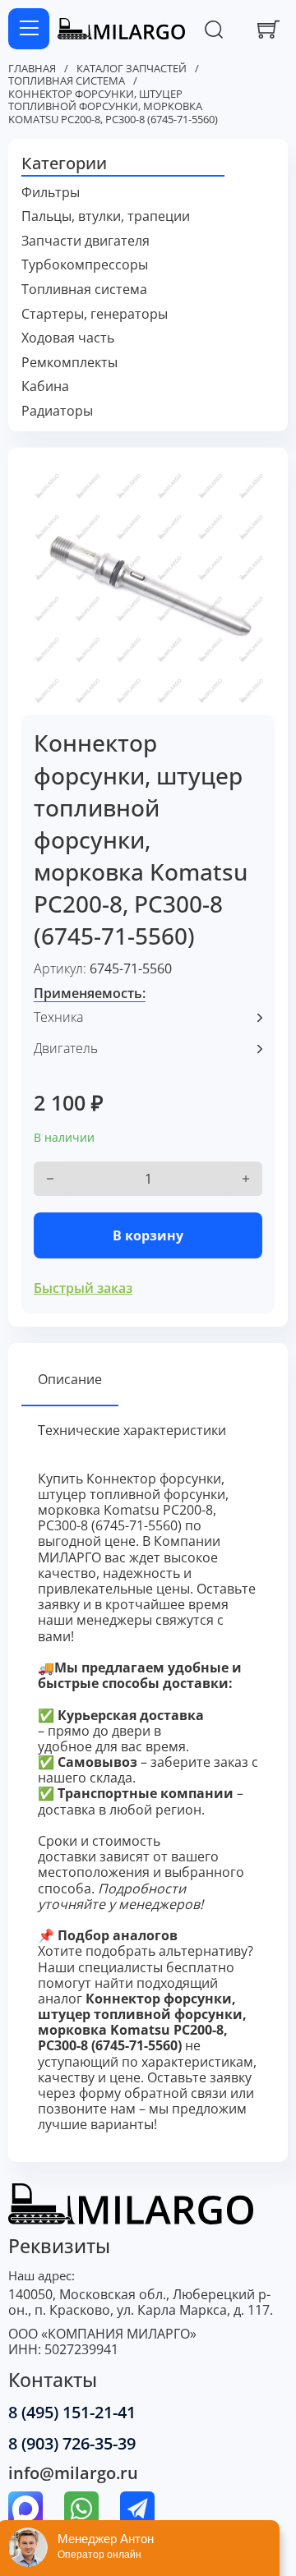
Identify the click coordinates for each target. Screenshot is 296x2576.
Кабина (45, 386)
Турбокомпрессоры (85, 265)
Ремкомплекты (69, 363)
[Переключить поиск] (214, 29)
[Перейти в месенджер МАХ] (25, 2510)
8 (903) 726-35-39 (72, 2443)
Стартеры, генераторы (95, 314)
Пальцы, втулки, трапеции (106, 216)
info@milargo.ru (73, 2473)
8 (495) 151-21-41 (72, 2412)
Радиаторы (57, 411)
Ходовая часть (68, 338)
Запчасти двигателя (86, 241)
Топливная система (67, 81)
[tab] (70, 1380)
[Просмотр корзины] (268, 29)
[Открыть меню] (29, 29)
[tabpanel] (148, 1802)
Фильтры (51, 193)
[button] (148, 164)
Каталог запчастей (132, 69)
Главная (32, 69)
